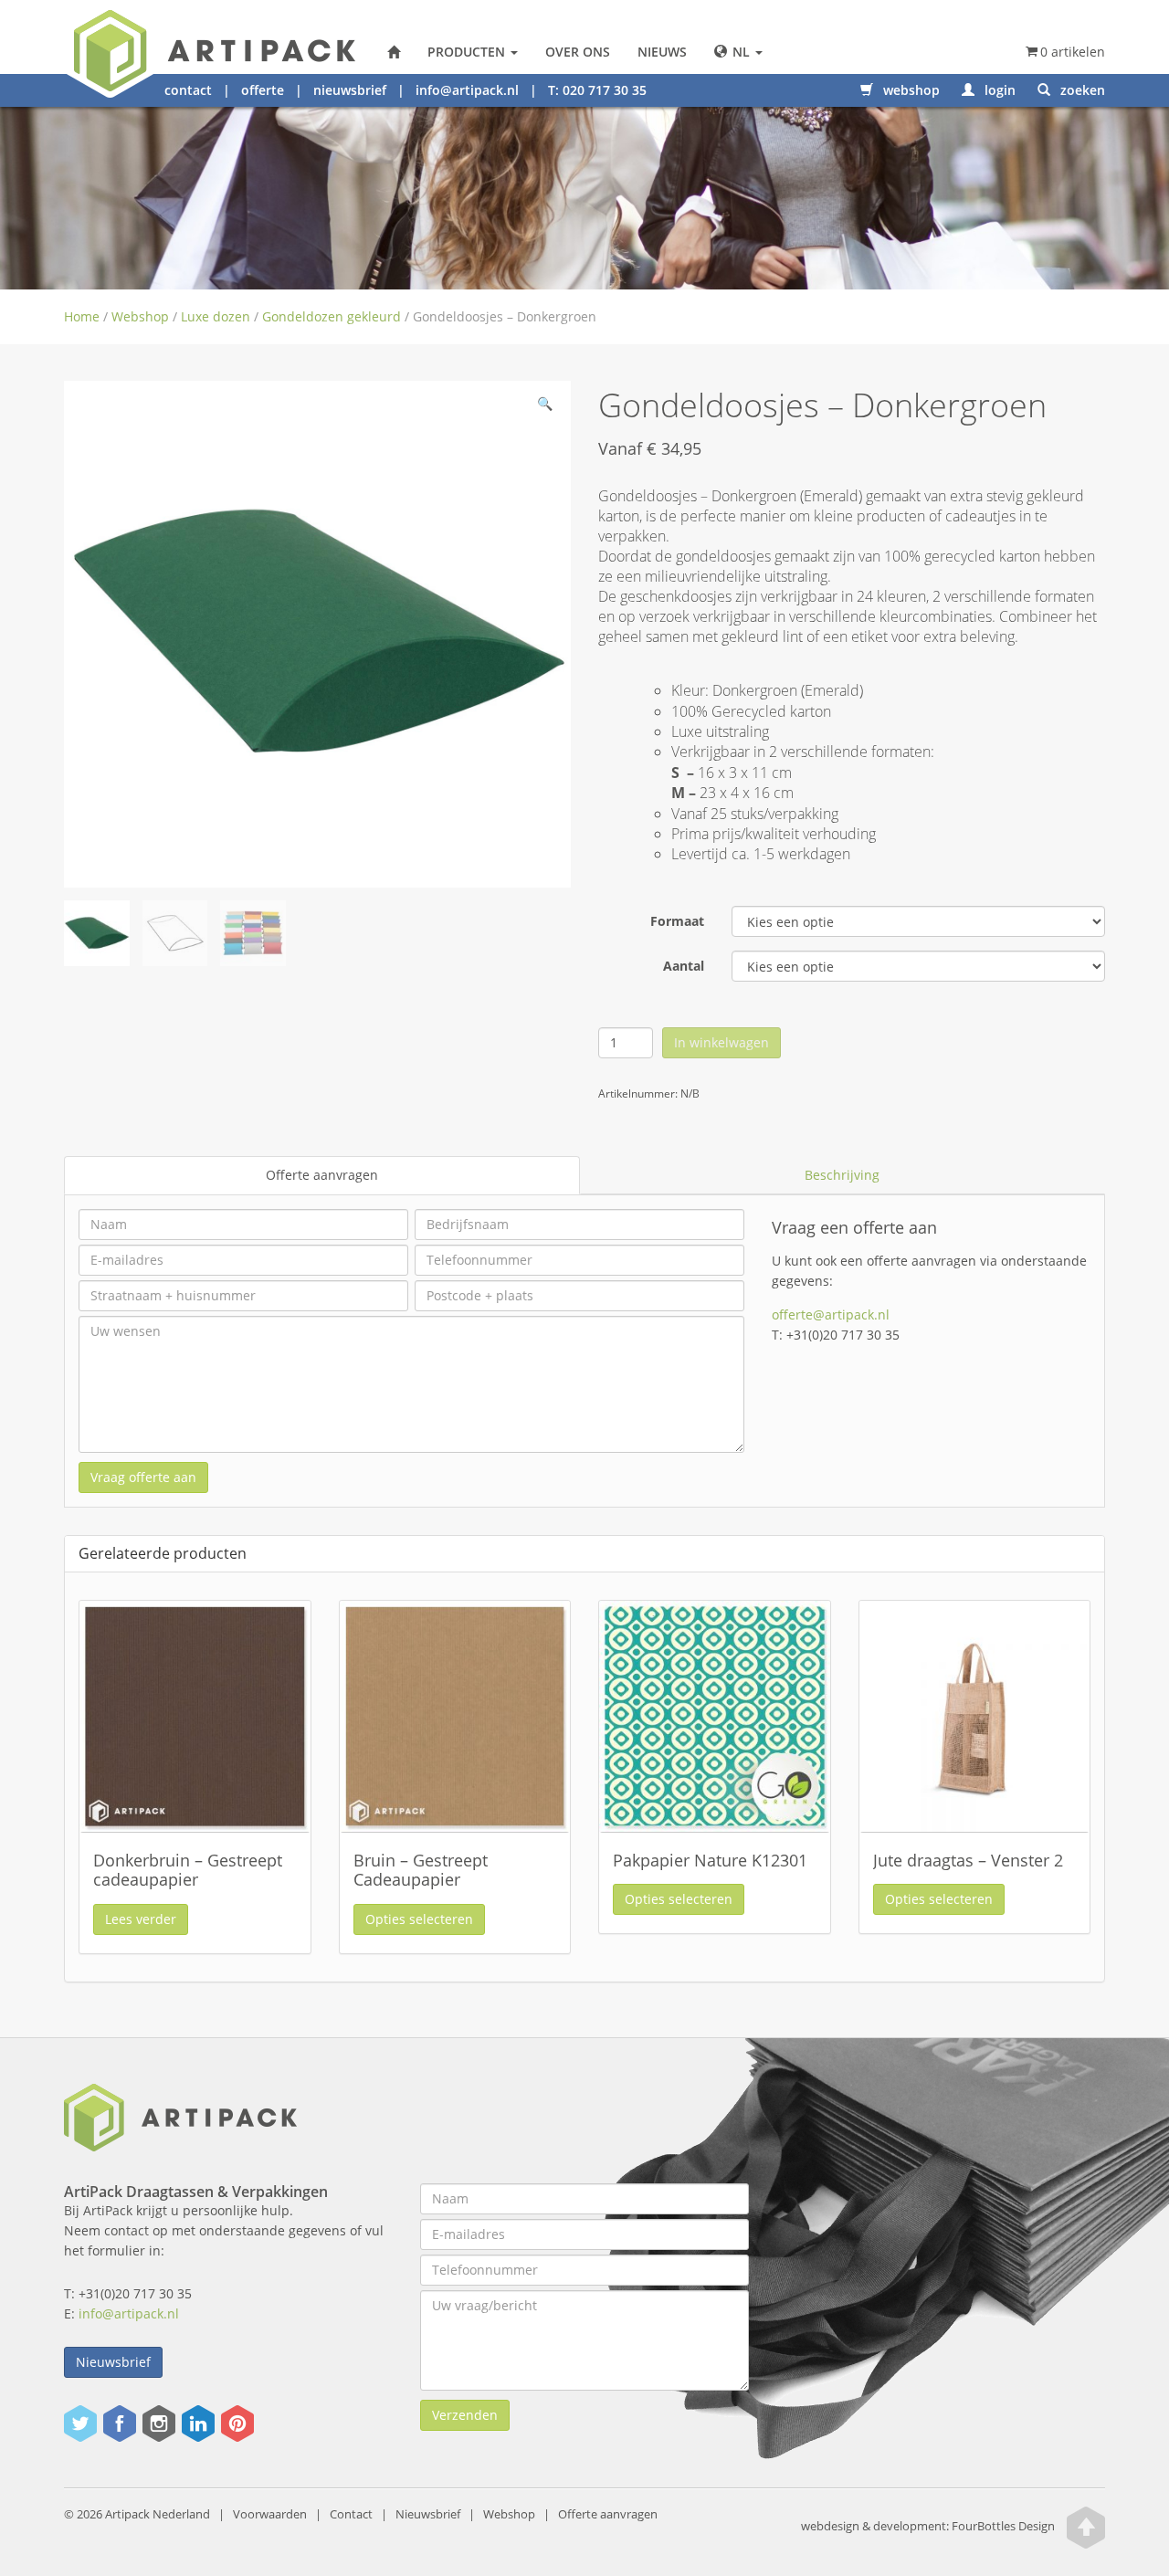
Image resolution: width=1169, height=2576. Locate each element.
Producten (468, 52)
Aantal (684, 966)
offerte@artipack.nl (831, 1314)
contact (188, 90)
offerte (263, 90)
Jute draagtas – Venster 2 (968, 1860)
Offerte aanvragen (322, 1175)
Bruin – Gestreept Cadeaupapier (421, 1870)
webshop (910, 90)
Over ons (578, 52)
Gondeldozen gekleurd (332, 316)
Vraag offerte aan (143, 1477)
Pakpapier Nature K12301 (710, 1860)
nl (741, 52)
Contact (351, 2514)
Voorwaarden (270, 2514)
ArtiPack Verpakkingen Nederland (394, 52)
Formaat (677, 921)
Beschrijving (842, 1175)
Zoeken (1081, 90)
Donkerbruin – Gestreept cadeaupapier (188, 1870)
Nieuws (662, 52)
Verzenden (465, 2415)
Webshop (140, 316)
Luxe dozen (216, 316)
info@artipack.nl (467, 90)
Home (82, 316)
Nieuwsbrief (113, 2362)
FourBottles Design (928, 2526)
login (998, 90)
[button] (544, 407)
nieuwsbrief (350, 90)
